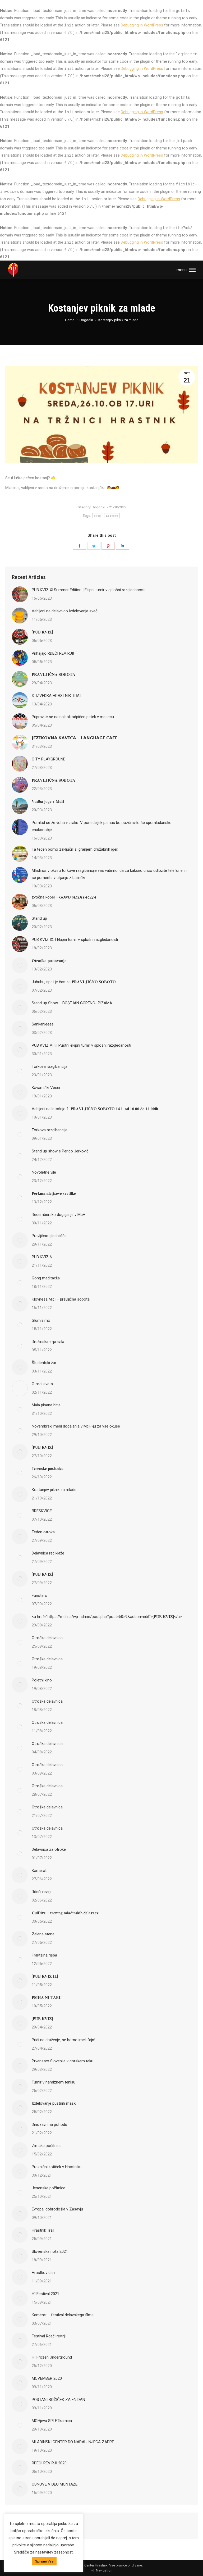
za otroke (112, 516)
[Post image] (20, 594)
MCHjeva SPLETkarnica (52, 2421)
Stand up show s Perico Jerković (60, 1151)
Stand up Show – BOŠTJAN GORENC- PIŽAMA (72, 1003)
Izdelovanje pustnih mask (54, 2103)
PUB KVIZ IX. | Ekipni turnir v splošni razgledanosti (75, 940)
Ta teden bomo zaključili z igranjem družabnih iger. (75, 849)
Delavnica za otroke (49, 1849)
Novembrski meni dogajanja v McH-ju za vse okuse (76, 1426)
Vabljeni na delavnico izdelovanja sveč (65, 611)
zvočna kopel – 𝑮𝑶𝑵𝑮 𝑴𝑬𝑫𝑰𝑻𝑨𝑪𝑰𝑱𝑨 (64, 897)
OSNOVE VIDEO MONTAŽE (55, 2484)
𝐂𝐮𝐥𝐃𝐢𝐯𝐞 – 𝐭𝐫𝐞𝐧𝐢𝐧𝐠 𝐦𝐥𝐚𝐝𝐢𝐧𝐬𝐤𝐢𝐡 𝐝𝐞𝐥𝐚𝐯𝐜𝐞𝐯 (65, 1913)
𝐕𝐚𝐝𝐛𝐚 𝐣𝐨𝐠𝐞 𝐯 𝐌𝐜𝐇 (48, 801)
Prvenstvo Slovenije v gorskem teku (63, 2061)
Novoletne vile (44, 1172)
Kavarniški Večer (46, 1088)
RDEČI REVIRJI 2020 (49, 2463)
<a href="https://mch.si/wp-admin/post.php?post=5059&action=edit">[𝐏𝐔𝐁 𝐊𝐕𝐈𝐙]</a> (107, 1617)
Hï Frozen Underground (52, 2357)
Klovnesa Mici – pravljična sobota (61, 1299)
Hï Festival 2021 (45, 2294)
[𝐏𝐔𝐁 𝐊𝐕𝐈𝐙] (42, 632)
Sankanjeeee (43, 1024)
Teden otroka (43, 1532)
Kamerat (39, 1871)
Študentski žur (44, 1363)
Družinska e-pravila (48, 1342)
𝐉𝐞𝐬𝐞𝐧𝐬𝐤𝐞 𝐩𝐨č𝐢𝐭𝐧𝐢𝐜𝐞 (48, 1469)
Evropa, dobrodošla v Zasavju (57, 2209)
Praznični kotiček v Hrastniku (57, 2167)
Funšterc (39, 1595)
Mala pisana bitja (46, 1405)
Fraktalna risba (44, 1955)
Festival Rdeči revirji (49, 2336)
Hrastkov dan (43, 2273)
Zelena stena (43, 1934)
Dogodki (98, 507)
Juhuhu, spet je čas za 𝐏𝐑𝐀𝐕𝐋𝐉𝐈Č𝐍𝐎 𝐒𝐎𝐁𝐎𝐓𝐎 (74, 982)
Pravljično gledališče (49, 1236)
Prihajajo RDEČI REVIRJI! (53, 653)
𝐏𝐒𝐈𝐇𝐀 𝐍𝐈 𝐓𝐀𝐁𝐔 (47, 1998)
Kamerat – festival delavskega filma (63, 2315)
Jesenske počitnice (49, 2188)
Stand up (39, 918)
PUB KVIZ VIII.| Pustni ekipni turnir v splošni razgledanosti (81, 1045)
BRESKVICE (42, 1511)
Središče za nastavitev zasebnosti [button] (44, 2552)
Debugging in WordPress (142, 25)
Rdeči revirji (41, 1892)
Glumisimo (41, 1320)
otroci (98, 516)
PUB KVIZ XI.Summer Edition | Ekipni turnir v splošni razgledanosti (89, 590)
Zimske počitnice (47, 2146)
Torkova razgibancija (50, 1066)
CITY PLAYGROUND (49, 759)
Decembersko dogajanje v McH (59, 1215)
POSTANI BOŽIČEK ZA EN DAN (58, 2400)
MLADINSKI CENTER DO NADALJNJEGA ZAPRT (73, 2442)
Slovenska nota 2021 (50, 2251)
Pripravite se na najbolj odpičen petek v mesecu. (73, 717)
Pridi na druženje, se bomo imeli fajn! (63, 2040)
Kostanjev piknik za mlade (54, 1490)
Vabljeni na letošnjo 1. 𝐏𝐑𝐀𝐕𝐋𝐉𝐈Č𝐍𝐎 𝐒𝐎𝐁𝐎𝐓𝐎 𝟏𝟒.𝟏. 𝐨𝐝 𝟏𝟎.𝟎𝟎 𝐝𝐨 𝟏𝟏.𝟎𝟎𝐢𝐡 (95, 1109)
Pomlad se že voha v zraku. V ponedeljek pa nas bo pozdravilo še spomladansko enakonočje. (102, 826)
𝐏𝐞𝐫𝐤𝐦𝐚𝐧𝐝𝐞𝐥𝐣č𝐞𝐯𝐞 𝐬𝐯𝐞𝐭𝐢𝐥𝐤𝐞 (54, 1193)
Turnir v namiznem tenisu (54, 2082)
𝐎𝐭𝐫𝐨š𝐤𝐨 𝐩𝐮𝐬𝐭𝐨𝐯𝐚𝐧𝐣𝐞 (49, 961)
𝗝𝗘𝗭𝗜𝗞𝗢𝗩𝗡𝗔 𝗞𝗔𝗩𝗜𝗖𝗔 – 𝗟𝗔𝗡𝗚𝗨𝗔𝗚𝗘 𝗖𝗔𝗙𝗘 (75, 738)
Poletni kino (42, 1680)
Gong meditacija (46, 1278)
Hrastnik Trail (43, 2230)
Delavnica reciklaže (48, 1553)
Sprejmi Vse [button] (44, 2561)
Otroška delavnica (47, 1638)
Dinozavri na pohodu (49, 2124)
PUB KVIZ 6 (42, 1257)
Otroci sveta (42, 1384)
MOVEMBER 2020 (47, 2378)
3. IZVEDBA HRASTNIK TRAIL (57, 696)
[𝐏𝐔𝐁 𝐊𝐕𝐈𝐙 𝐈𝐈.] (45, 1976)
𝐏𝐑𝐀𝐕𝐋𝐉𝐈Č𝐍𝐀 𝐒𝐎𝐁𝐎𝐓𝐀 (54, 674)
